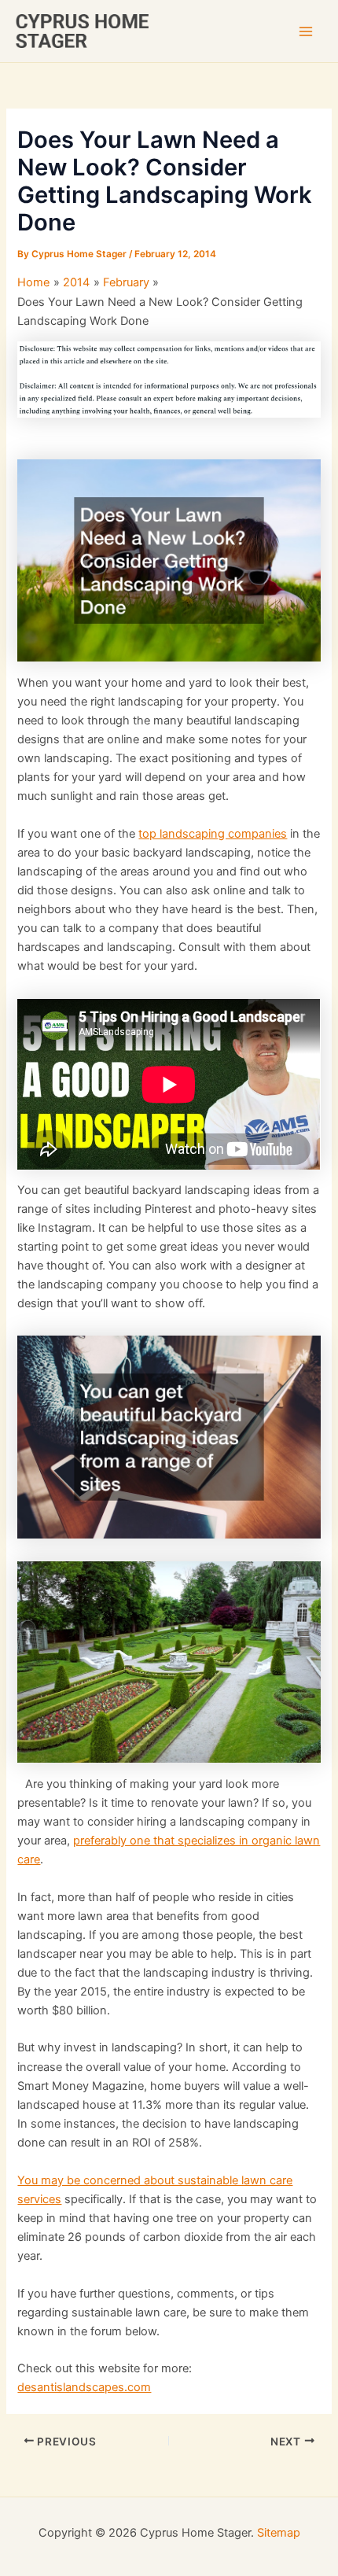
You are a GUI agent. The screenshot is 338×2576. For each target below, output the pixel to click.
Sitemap (279, 2533)
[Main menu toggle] (306, 31)
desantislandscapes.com (84, 2387)
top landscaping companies (213, 834)
